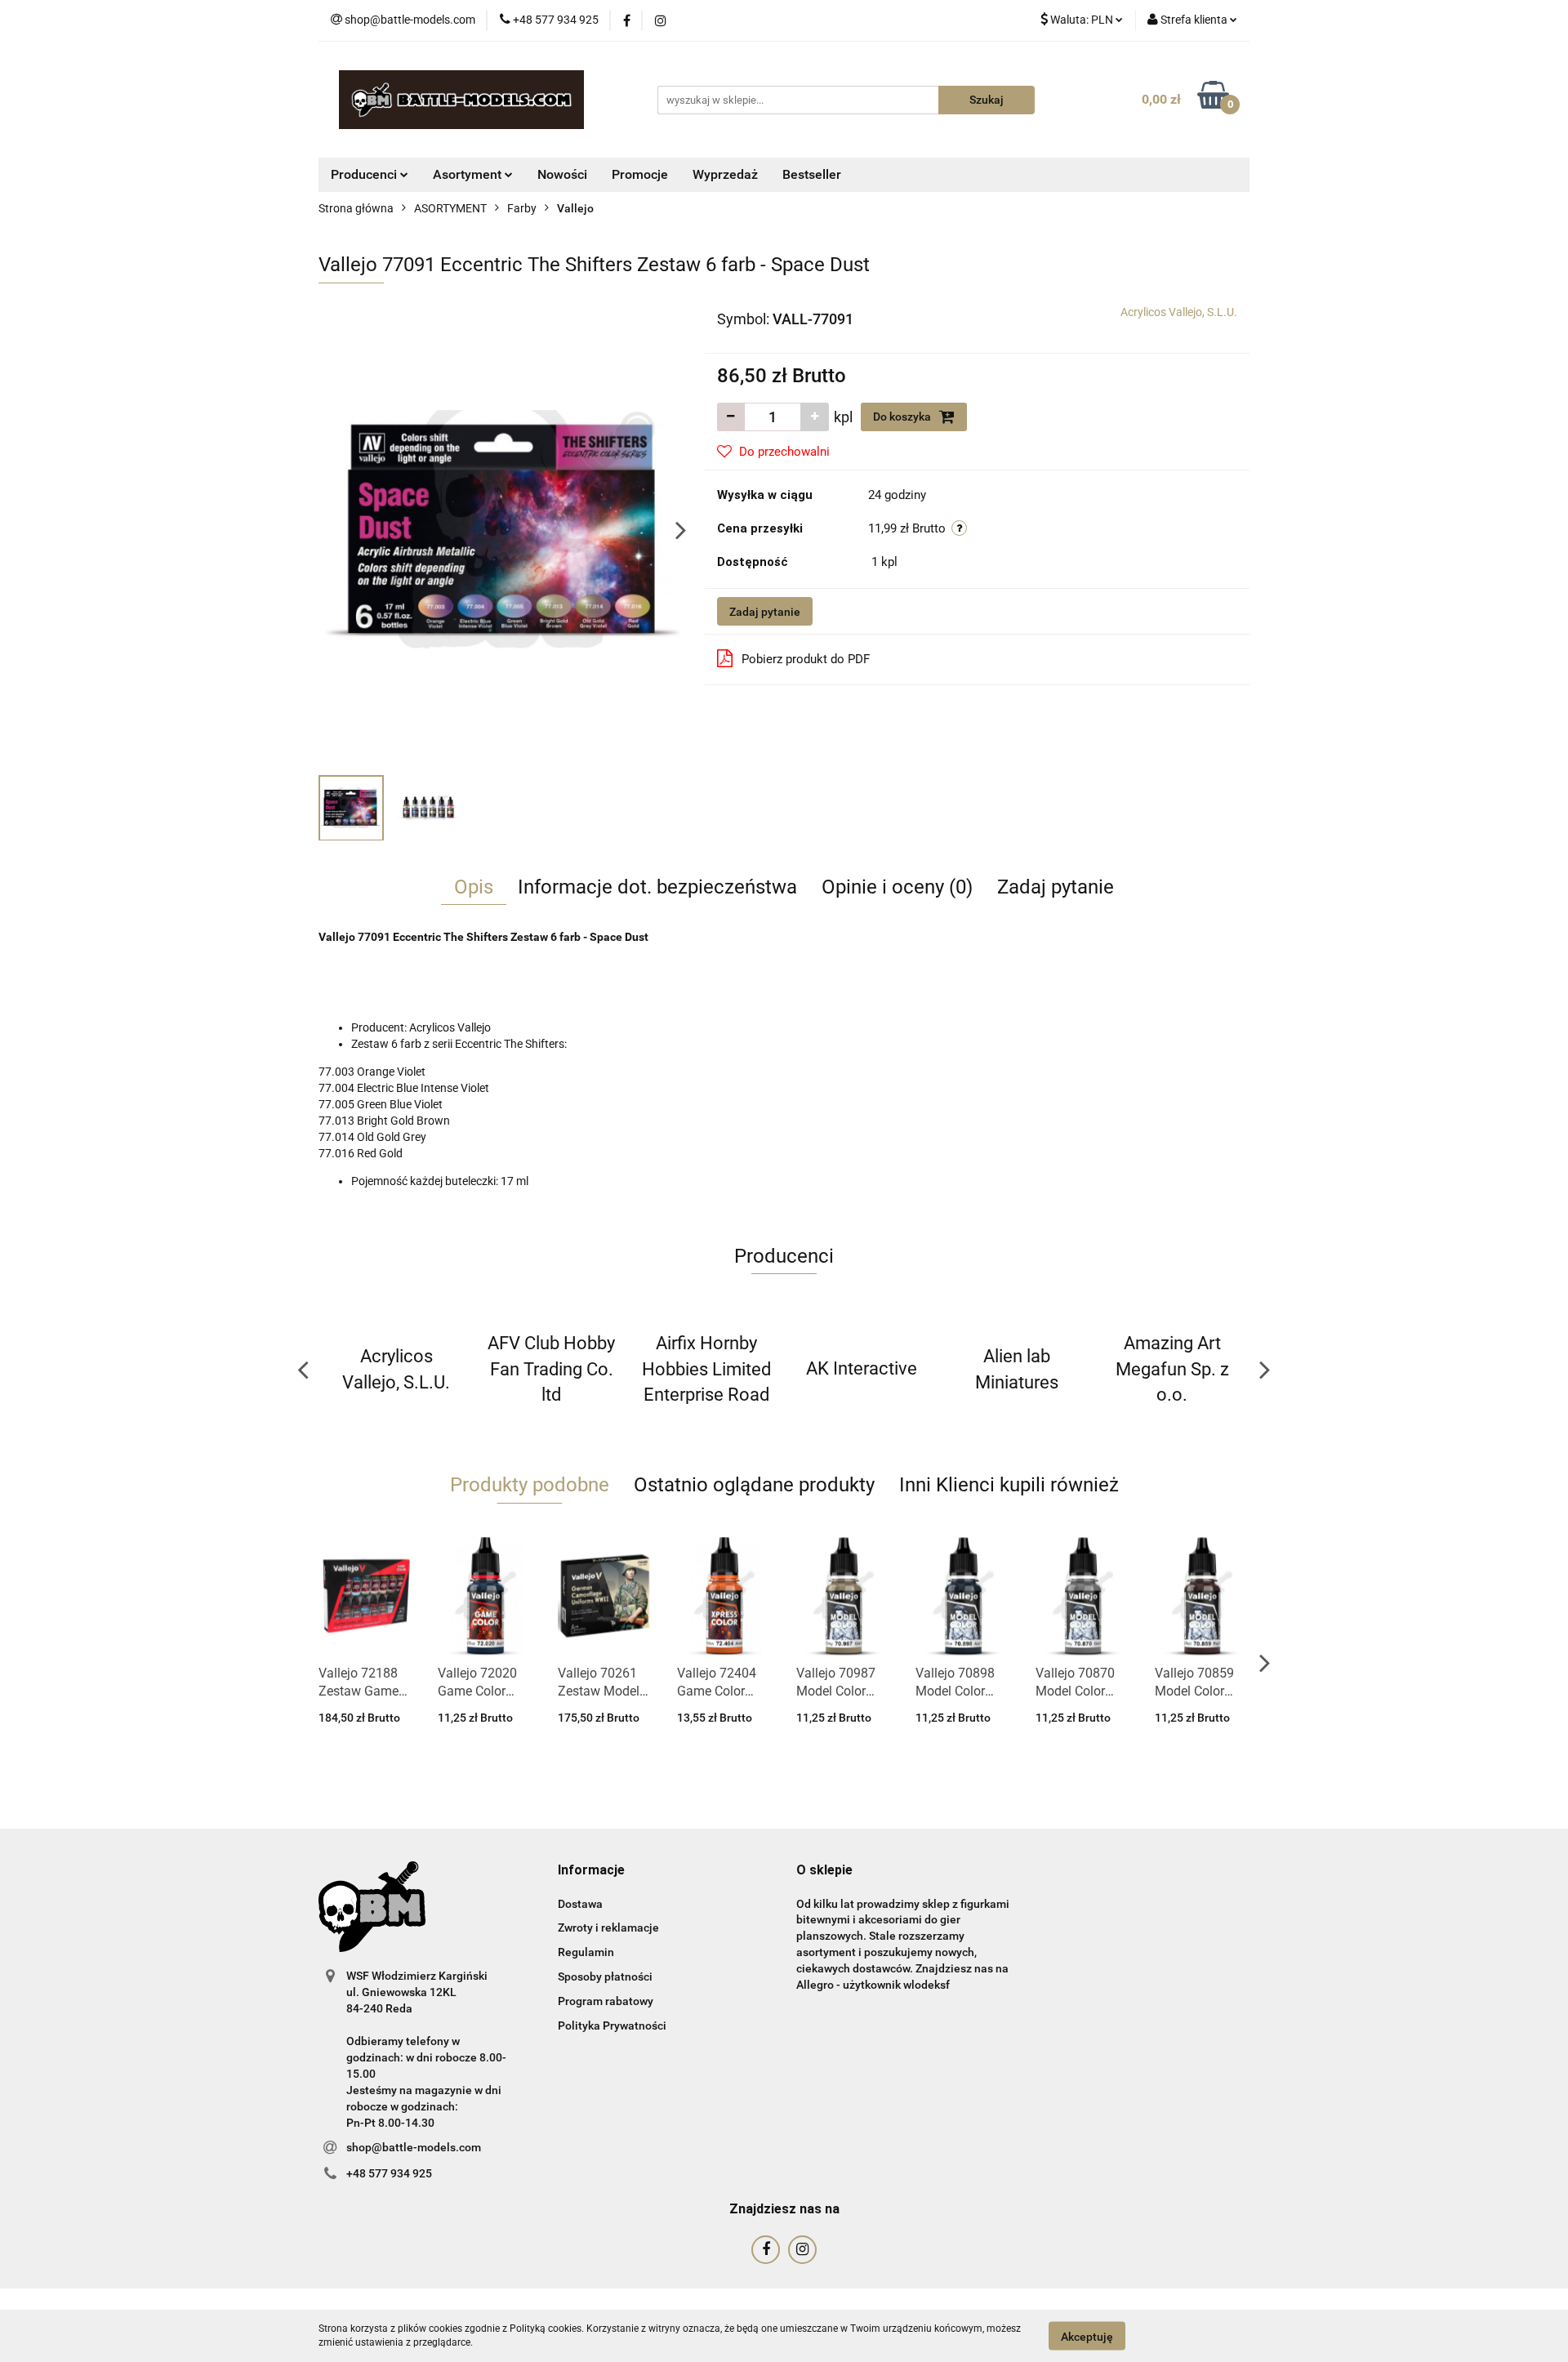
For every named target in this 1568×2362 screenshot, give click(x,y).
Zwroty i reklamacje (608, 1927)
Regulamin (586, 1952)
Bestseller (812, 174)
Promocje (640, 174)
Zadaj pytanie (765, 612)
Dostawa (580, 1904)
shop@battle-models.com (414, 2147)
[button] (591, 1871)
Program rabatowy (606, 2001)
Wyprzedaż (725, 174)
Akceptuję (1087, 2336)
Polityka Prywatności (612, 2026)
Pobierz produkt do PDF (806, 659)
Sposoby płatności (605, 1977)
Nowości (562, 174)
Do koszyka (903, 417)
